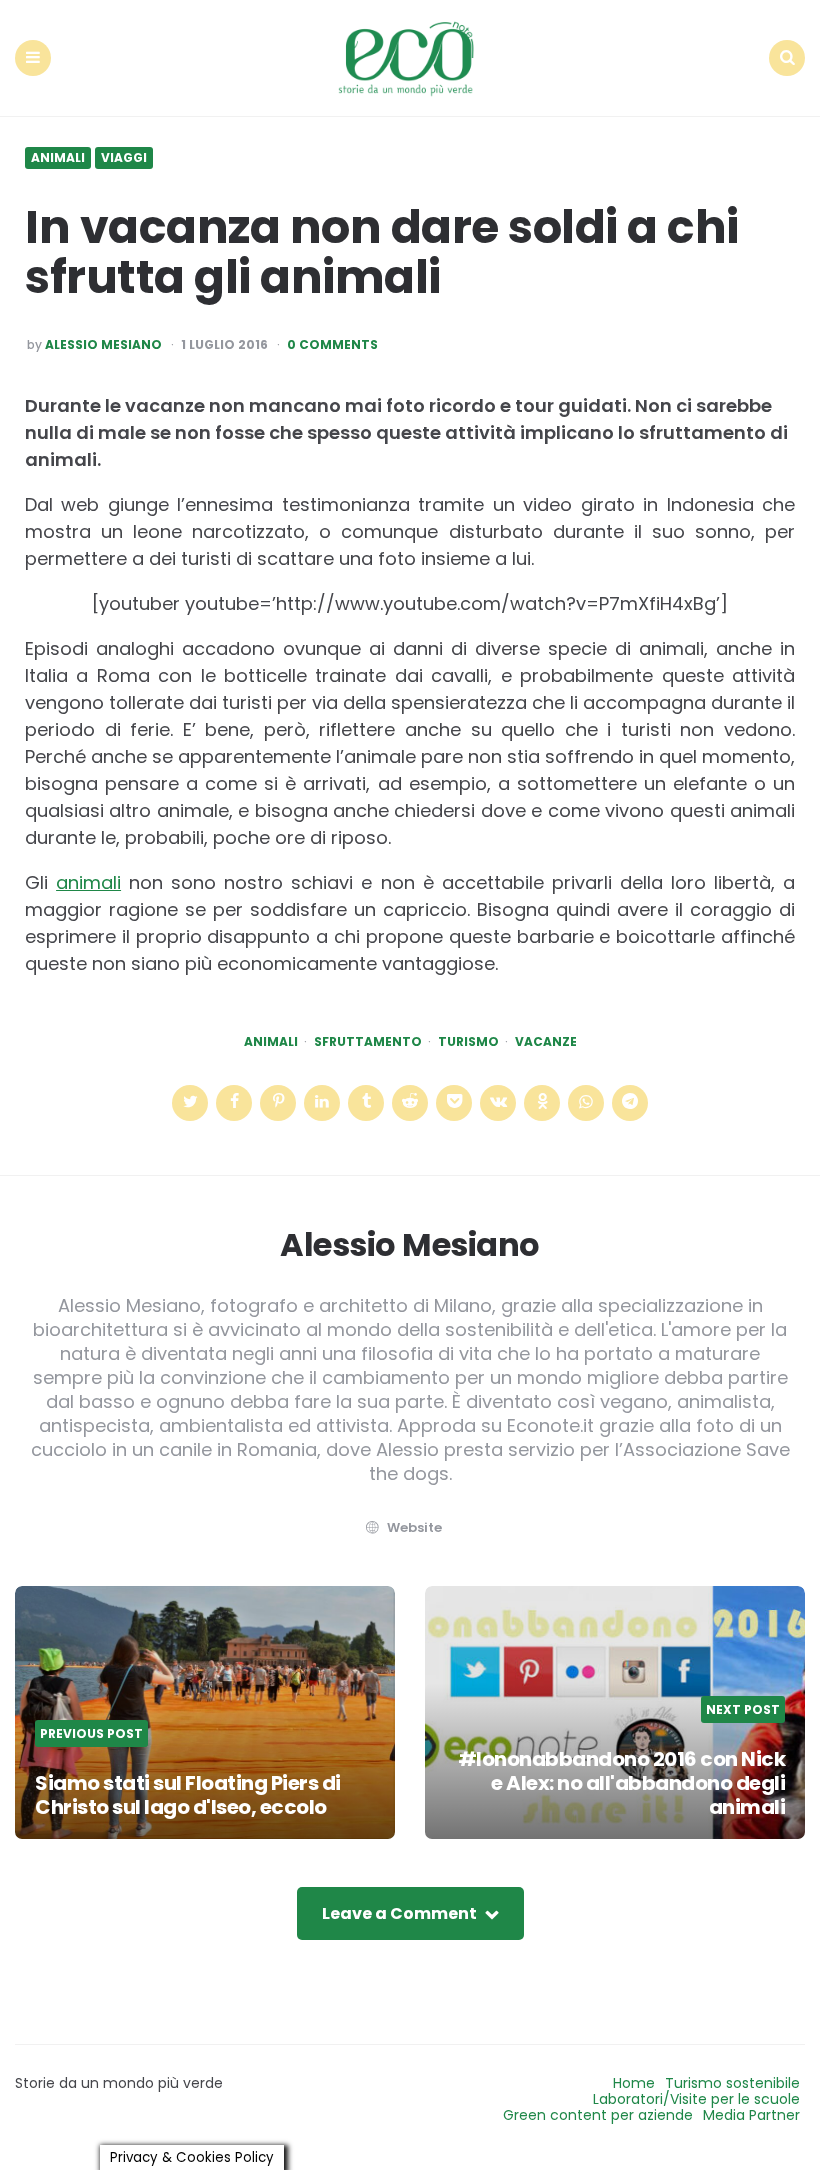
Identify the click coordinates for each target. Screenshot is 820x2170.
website (414, 1527)
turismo (468, 1042)
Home (634, 2083)
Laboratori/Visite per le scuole (696, 2099)
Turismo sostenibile (732, 2083)
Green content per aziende (598, 2115)
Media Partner (751, 2115)
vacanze (546, 1042)
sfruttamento (368, 1042)
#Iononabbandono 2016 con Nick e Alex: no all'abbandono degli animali (622, 1783)
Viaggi (124, 158)
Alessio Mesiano (103, 345)
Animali (58, 158)
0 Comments (332, 345)
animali (88, 882)
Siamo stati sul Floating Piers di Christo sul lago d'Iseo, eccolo (188, 1795)
